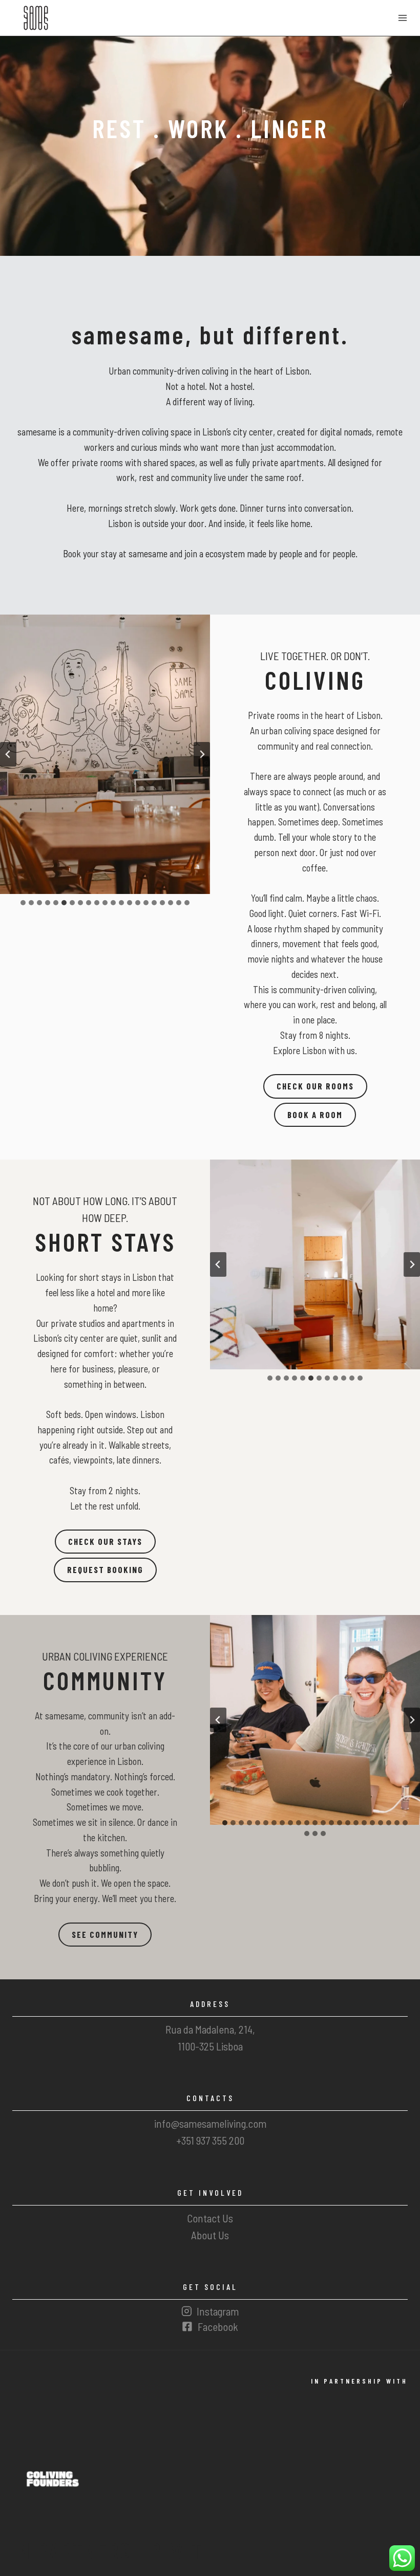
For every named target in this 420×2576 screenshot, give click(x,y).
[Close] (272, 1210)
